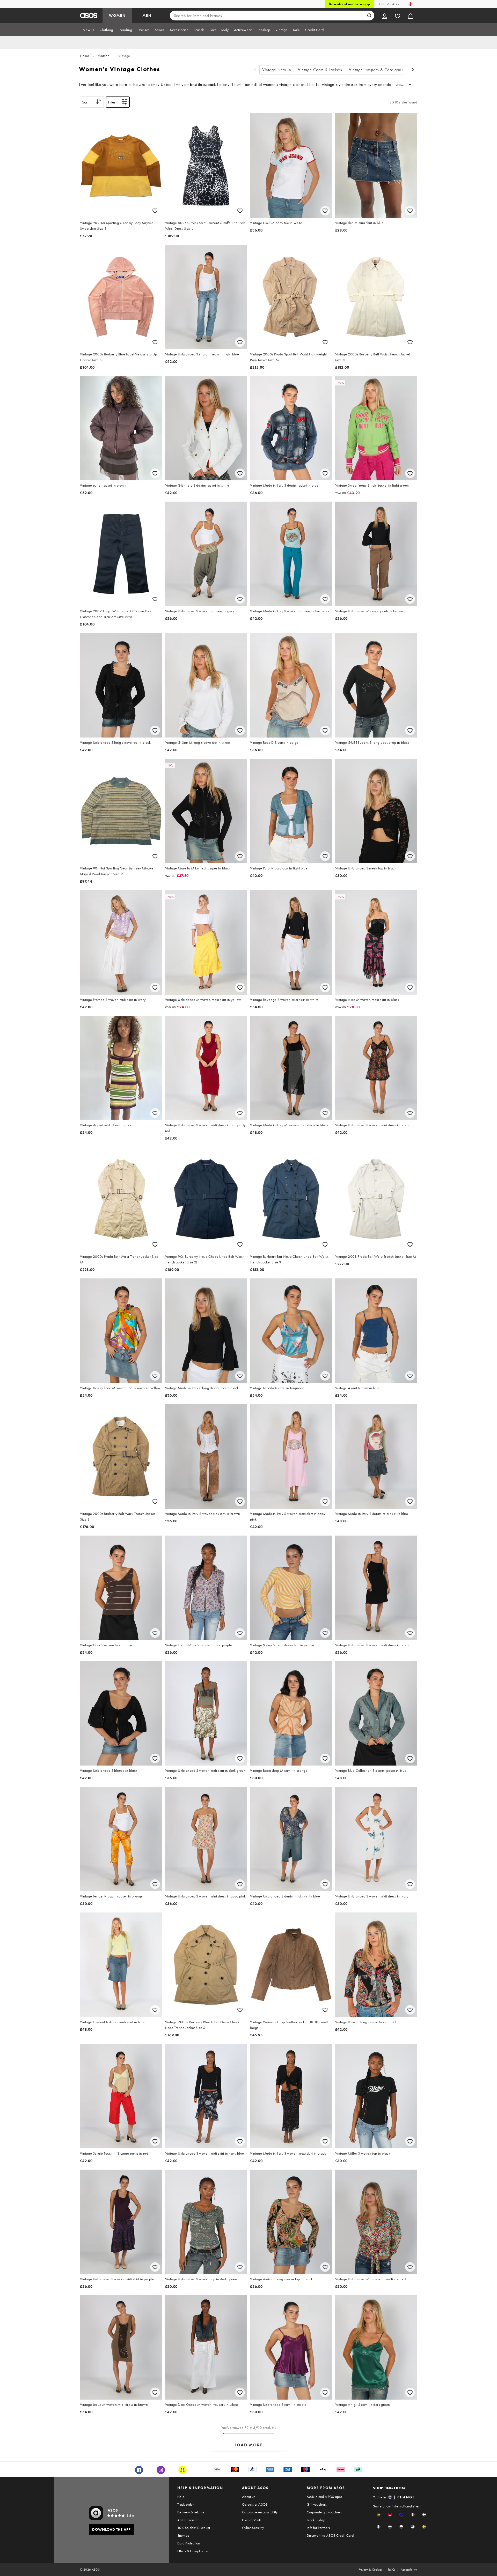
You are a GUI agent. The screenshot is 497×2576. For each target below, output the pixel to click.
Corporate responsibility (260, 2512)
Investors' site (252, 2520)
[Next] (413, 70)
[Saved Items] (398, 16)
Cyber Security (253, 2528)
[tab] (89, 30)
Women (104, 56)
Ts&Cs (392, 2570)
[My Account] (385, 16)
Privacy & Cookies (371, 2570)
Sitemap (183, 2535)
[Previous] (255, 70)
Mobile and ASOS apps (324, 2497)
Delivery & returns (191, 2512)
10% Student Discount (194, 2528)
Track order (186, 2504)
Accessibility (409, 2570)
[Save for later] (155, 211)
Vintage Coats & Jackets (320, 70)
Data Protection (189, 2543)
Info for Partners (318, 2528)
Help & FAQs (389, 4)
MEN (147, 16)
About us (249, 2497)
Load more (249, 2445)
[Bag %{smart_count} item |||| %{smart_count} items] (411, 16)
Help (181, 2497)
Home (85, 56)
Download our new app (349, 4)
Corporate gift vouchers (324, 2512)
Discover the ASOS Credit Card (330, 2535)
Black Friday (316, 2520)
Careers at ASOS (255, 2504)
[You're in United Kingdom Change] (410, 4)
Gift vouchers (317, 2504)
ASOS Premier (188, 2520)
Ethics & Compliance (193, 2551)
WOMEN (117, 16)
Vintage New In (277, 70)
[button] (379, 2515)
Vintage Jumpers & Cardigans (376, 70)
